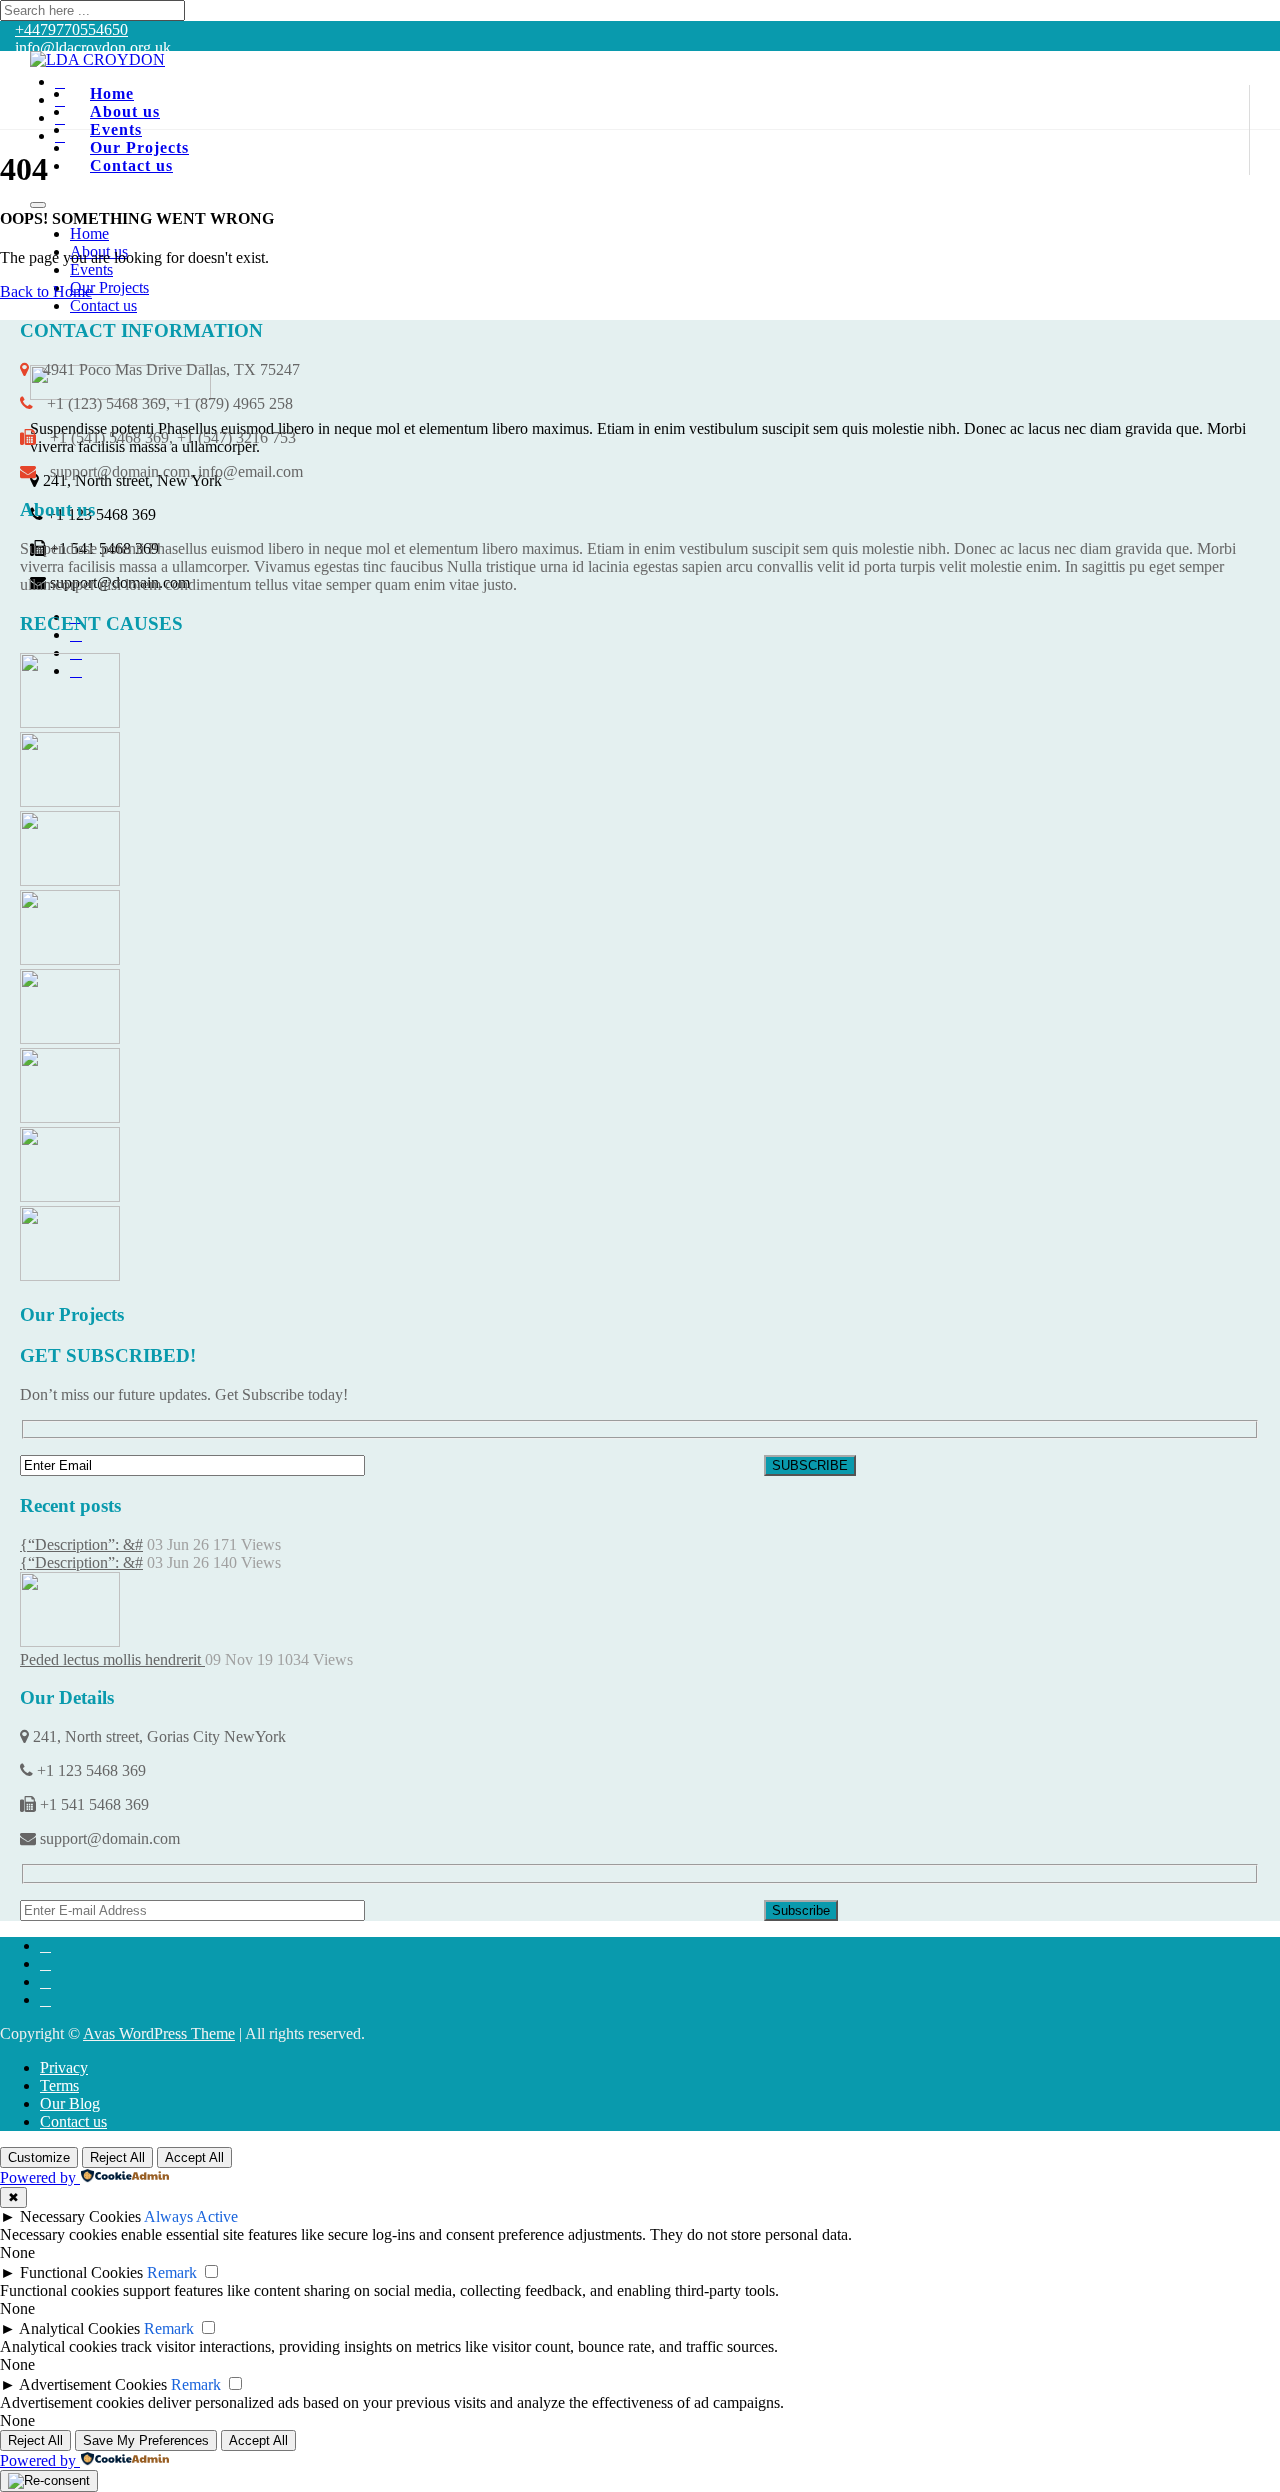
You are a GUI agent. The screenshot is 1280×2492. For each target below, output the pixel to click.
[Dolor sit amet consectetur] (70, 801)
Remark (172, 2272)
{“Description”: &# (81, 1544)
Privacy (64, 2067)
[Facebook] (60, 81)
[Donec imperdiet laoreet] (70, 1117)
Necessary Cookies (80, 2216)
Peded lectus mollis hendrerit (112, 1659)
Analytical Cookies (79, 2328)
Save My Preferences (146, 2440)
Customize (39, 2157)
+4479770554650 (71, 29)
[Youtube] (60, 135)
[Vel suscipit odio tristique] (70, 1196)
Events (91, 269)
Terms (59, 2085)
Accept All (194, 2157)
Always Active (191, 2216)
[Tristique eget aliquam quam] (70, 880)
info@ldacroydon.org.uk (93, 47)
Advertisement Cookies (93, 2384)
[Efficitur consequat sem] (70, 1038)
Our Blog (70, 2103)
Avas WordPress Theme (159, 2033)
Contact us (131, 165)
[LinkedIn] (60, 99)
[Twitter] (60, 117)
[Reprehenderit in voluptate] (70, 722)
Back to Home (46, 291)
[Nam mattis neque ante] (70, 1275)
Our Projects (109, 287)
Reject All (117, 2157)
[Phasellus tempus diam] (70, 959)
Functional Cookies (81, 2272)
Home (89, 233)
